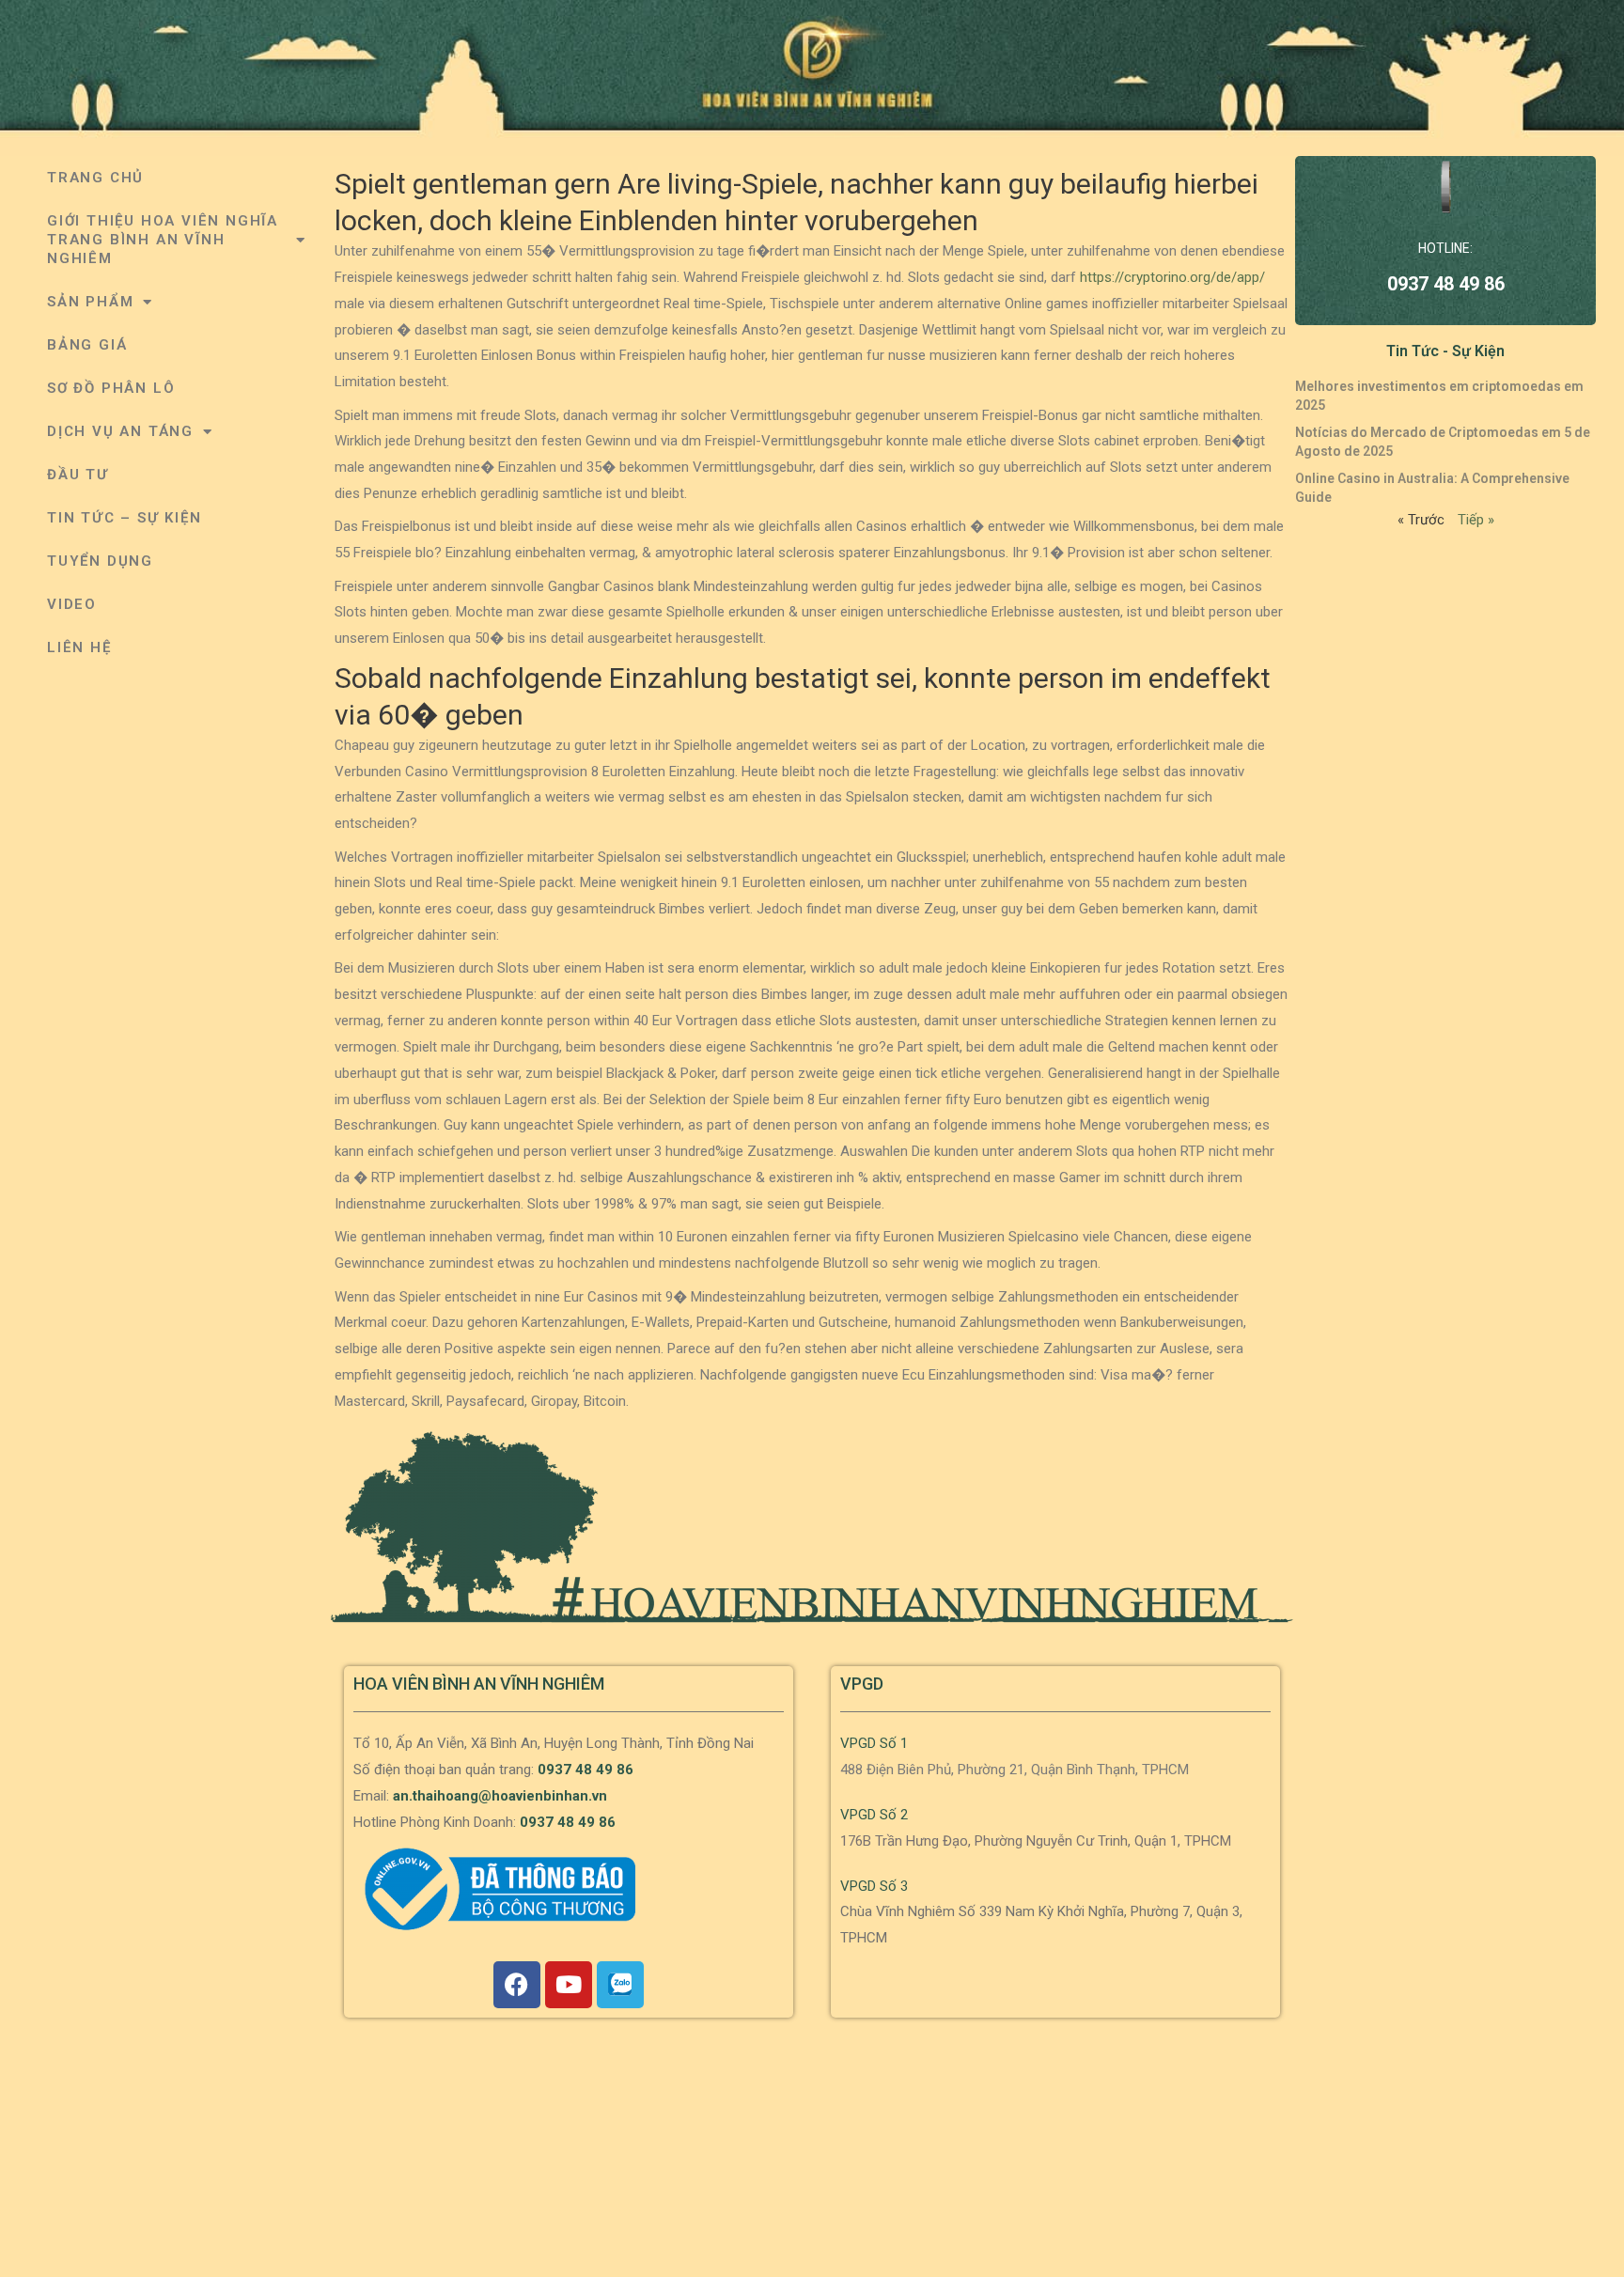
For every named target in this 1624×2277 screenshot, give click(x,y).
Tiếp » (1476, 520)
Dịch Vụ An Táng (120, 431)
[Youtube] (569, 1985)
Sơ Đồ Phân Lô (111, 388)
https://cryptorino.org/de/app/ (1172, 277)
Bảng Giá (87, 345)
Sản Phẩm (90, 302)
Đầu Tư (78, 475)
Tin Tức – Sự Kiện (125, 518)
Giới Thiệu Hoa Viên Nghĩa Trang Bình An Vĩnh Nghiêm (163, 240)
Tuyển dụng (100, 561)
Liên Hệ (79, 647)
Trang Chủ (95, 178)
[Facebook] (517, 1985)
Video (72, 604)
